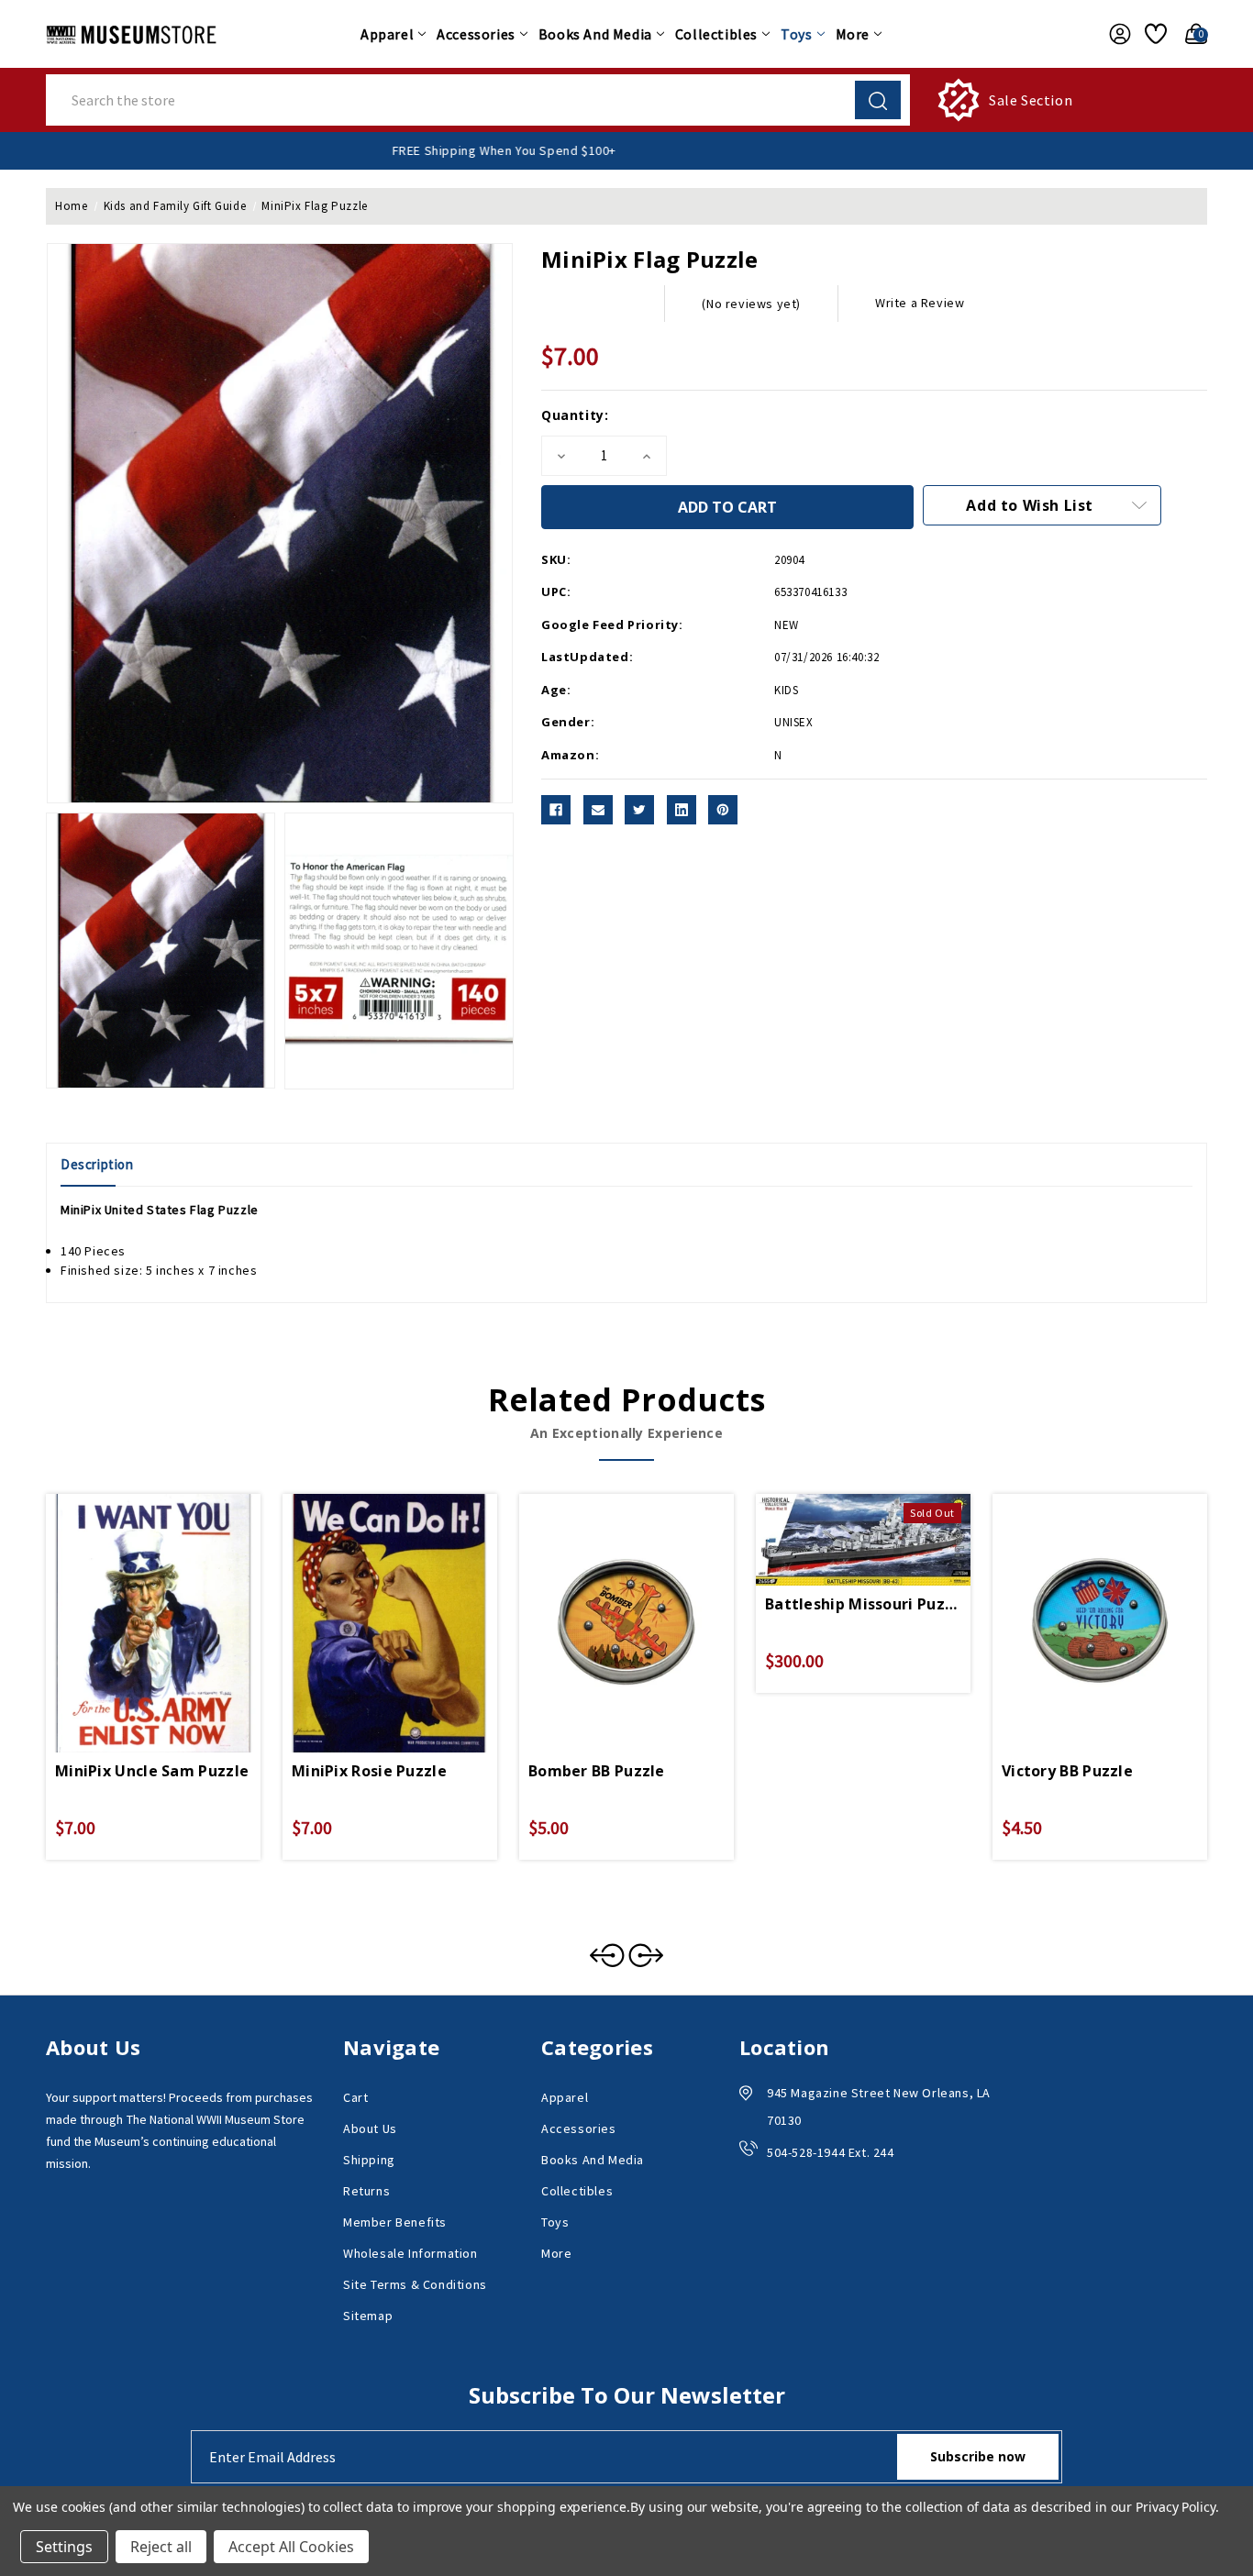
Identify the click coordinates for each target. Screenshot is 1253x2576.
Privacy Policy (1175, 2507)
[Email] (598, 810)
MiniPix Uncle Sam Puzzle (152, 1771)
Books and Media (595, 34)
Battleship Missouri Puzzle (863, 1604)
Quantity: (575, 415)
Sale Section (1031, 100)
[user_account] (1115, 34)
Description (97, 1164)
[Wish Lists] (1153, 34)
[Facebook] (556, 810)
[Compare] (175, 1602)
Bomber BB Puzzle (597, 1771)
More (853, 34)
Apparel (387, 34)
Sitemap (368, 2316)
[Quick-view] (131, 1602)
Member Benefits (395, 2222)
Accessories (476, 34)
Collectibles (716, 34)
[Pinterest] (723, 810)
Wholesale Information (410, 2253)
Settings (64, 2547)
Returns (366, 2191)
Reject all (161, 2547)
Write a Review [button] (920, 303)
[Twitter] (639, 810)
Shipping (369, 2160)
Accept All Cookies (291, 2547)
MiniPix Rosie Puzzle (369, 1771)
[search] (878, 100)
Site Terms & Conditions (415, 2284)
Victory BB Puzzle (1067, 1771)
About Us (370, 2128)
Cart (355, 2097)
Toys (796, 34)
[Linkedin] (682, 810)
